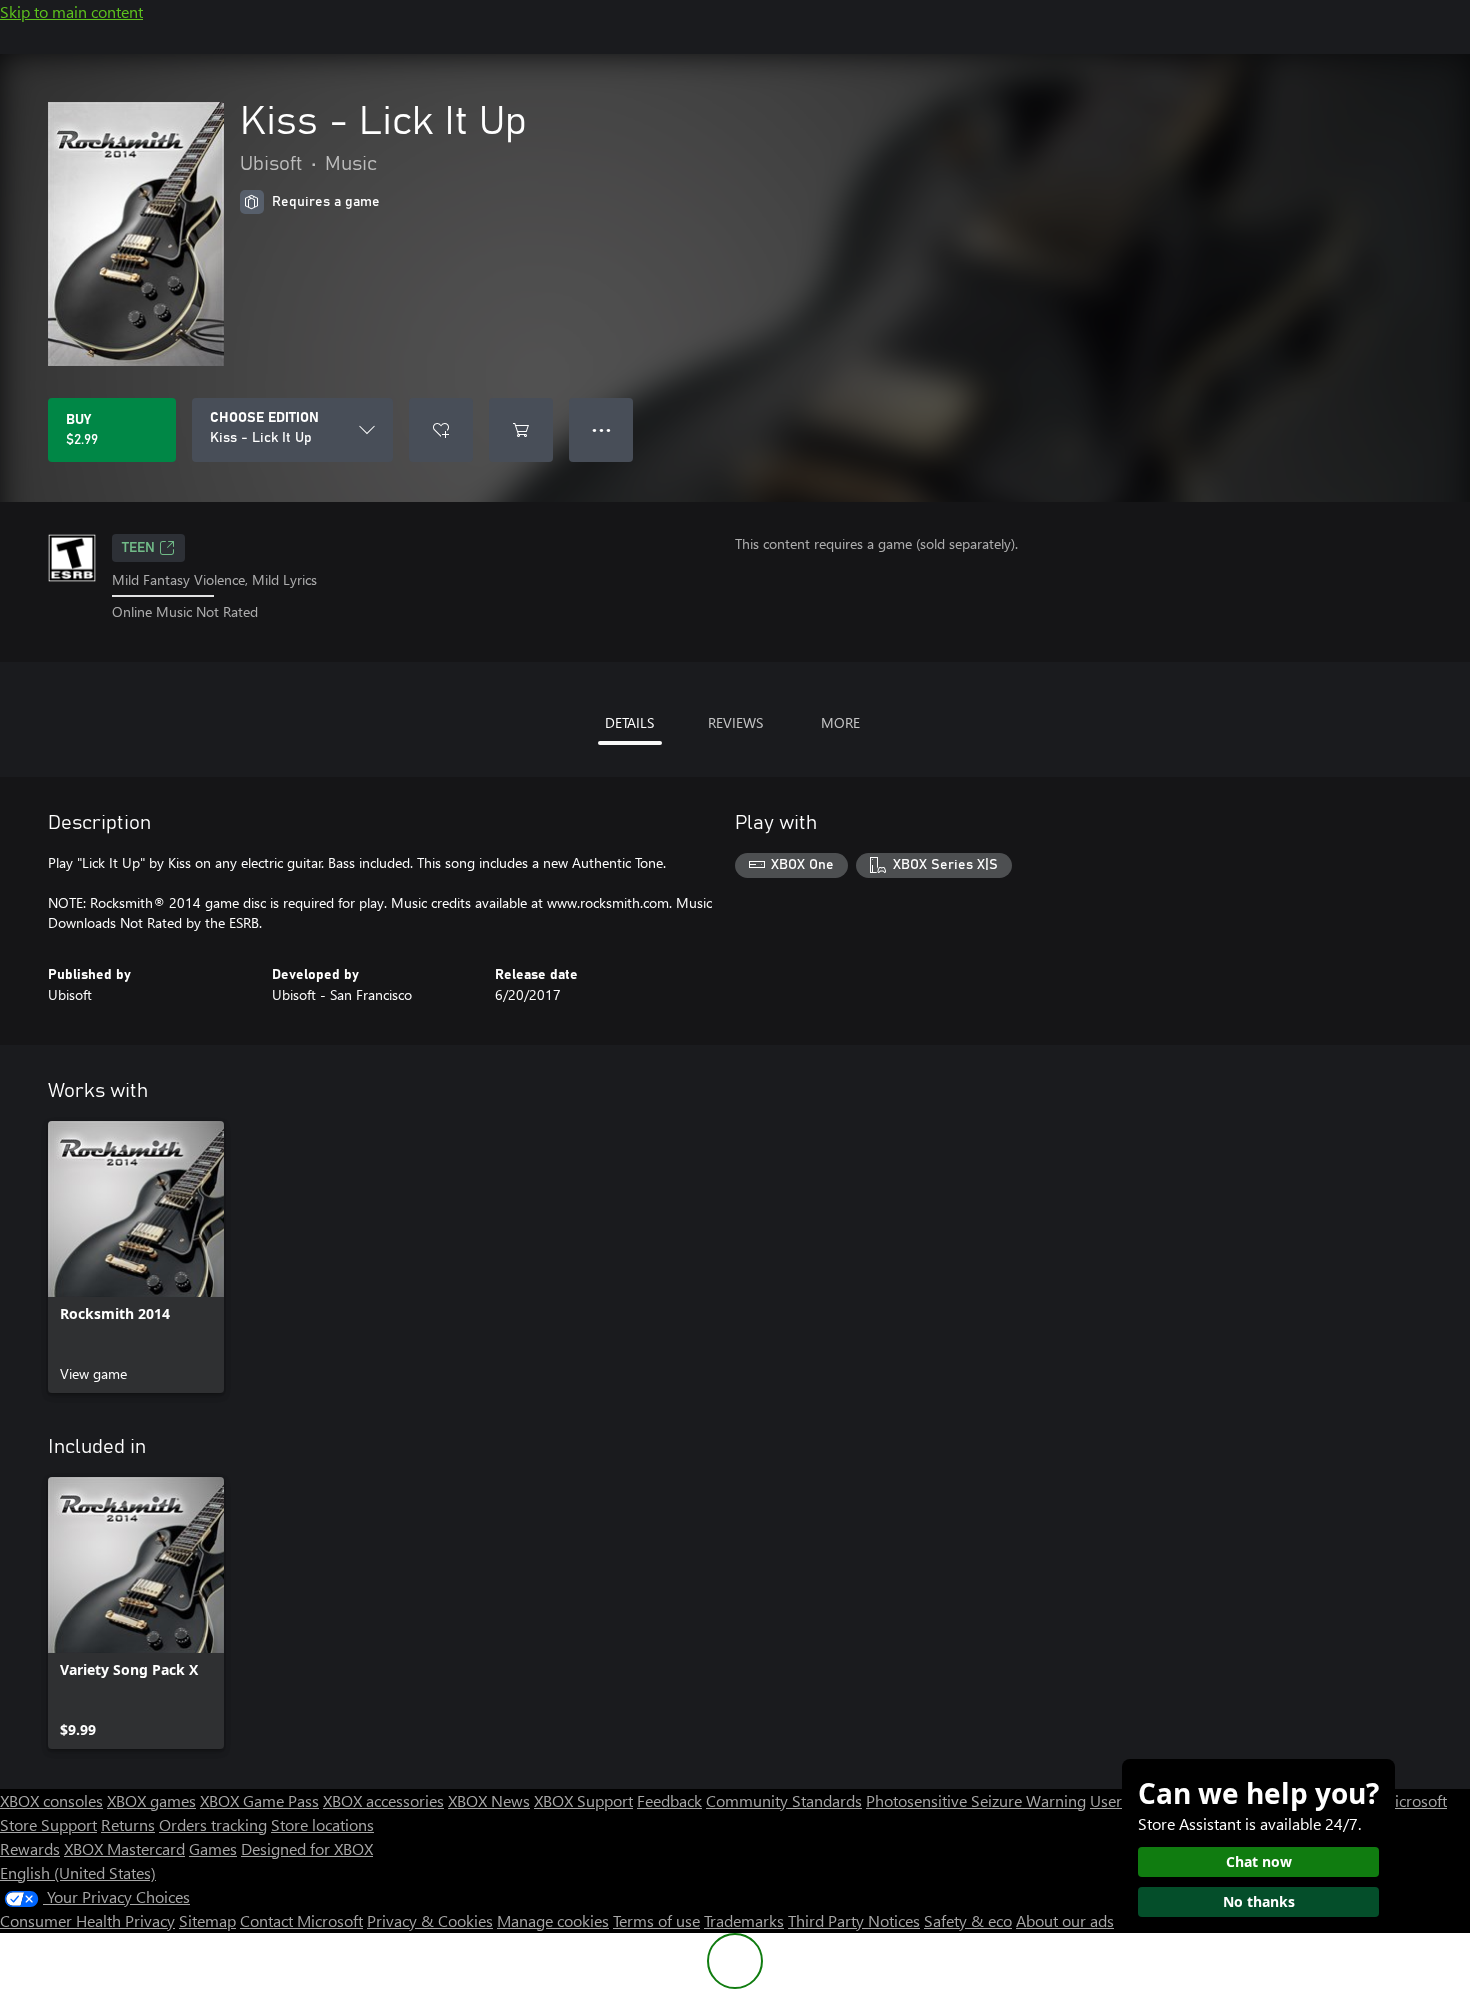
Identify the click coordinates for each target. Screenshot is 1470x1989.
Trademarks (744, 1920)
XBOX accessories (383, 1800)
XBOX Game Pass (259, 1800)
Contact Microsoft (301, 1920)
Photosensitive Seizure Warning (976, 1800)
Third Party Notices (854, 1920)
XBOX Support (583, 1800)
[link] (136, 1257)
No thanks (1259, 1901)
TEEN (138, 548)
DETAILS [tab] (629, 722)
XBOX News (489, 1800)
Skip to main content (71, 11)
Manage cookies (553, 1920)
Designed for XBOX (307, 1848)
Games (213, 1848)
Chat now (1259, 1861)
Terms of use (656, 1920)
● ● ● (601, 429)
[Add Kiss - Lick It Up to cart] (521, 430)
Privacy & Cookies (430, 1920)
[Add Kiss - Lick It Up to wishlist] (441, 430)
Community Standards (784, 1800)
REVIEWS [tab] (735, 722)
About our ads (1065, 1920)
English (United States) (78, 1872)
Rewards (30, 1848)
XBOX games (151, 1800)
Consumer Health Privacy (87, 1920)
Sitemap (207, 1920)
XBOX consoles (51, 1800)
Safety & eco (968, 1920)
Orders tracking (213, 1824)
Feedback (669, 1800)
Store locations (322, 1824)
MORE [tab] (840, 722)
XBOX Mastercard (124, 1848)
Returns (128, 1824)
